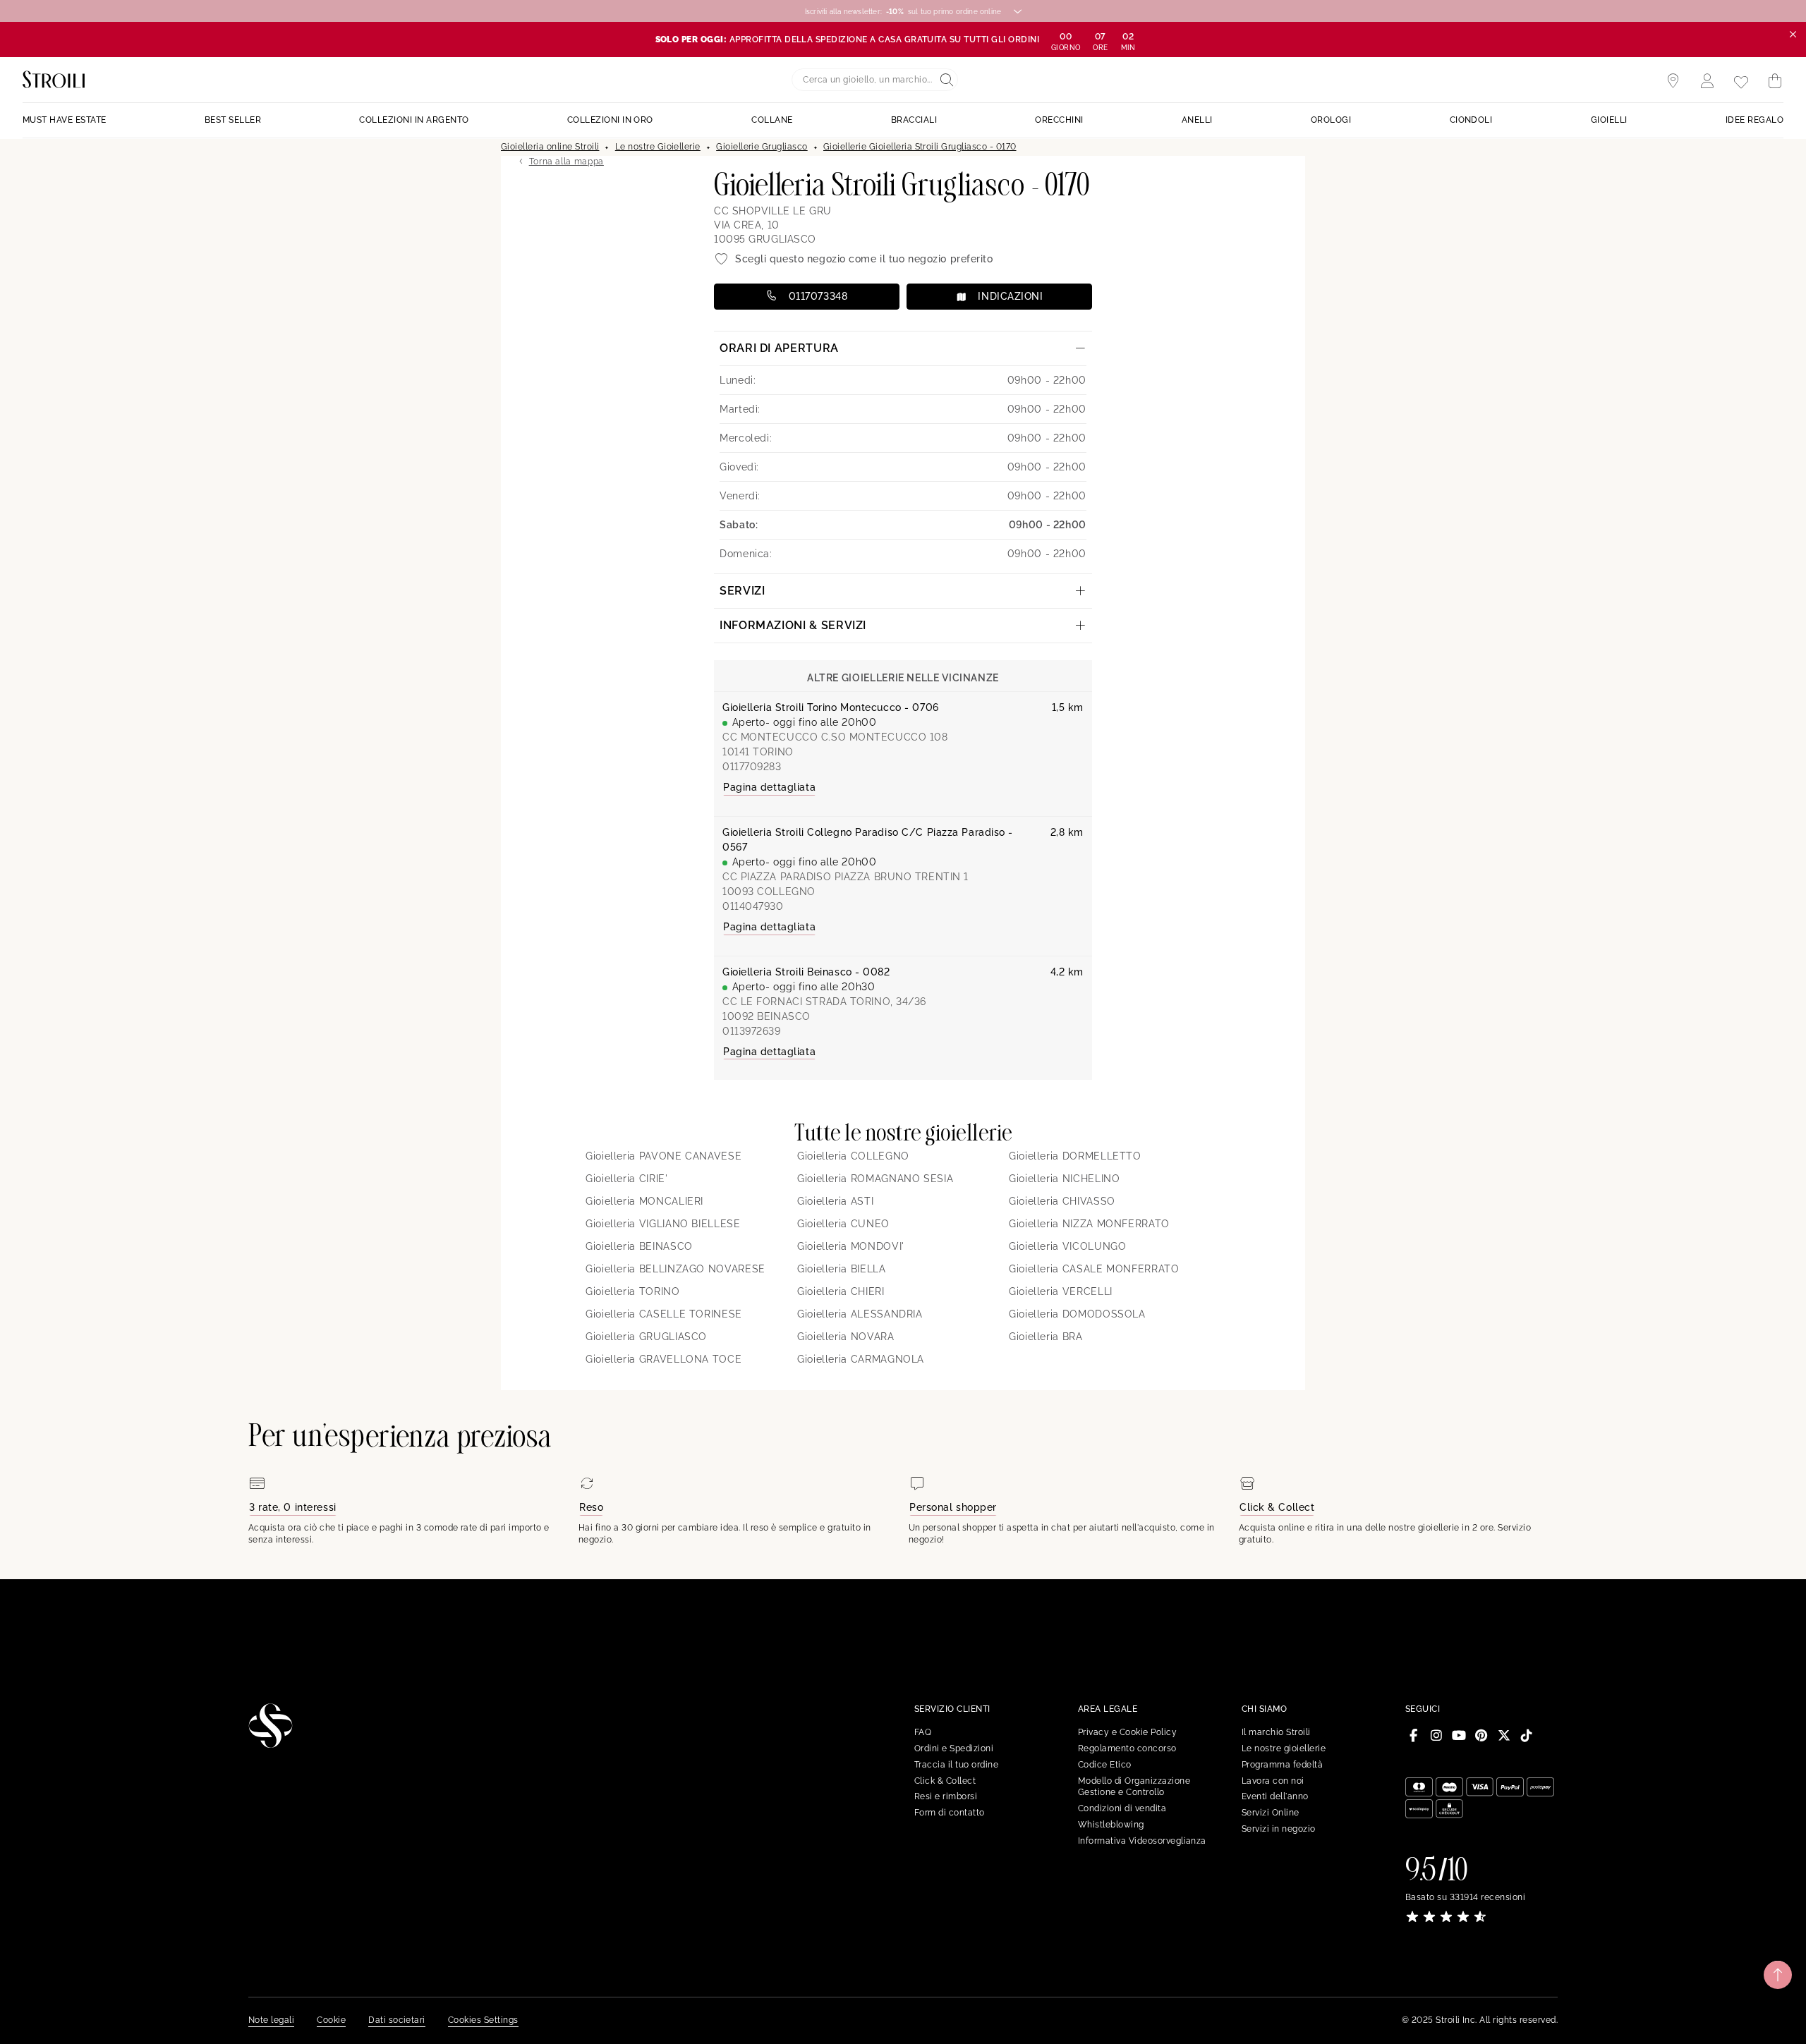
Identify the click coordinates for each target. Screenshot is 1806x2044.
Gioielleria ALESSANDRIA (860, 1314)
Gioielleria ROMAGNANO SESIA (875, 1179)
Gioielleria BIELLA (842, 1269)
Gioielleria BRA (1046, 1337)
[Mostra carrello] (1775, 81)
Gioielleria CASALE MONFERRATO (1094, 1269)
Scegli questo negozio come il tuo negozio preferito (864, 259)
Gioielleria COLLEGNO (853, 1156)
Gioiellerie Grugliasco (762, 147)
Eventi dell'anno (1275, 1796)
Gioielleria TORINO (633, 1291)
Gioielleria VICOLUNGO (1067, 1246)
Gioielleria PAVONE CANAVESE (663, 1156)
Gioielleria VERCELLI (1061, 1291)
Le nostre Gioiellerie (658, 147)
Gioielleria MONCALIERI (644, 1201)
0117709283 (752, 767)
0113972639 (752, 1031)
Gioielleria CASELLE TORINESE (664, 1314)
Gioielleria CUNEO (843, 1224)
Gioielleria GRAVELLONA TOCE (663, 1359)
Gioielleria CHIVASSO (1062, 1201)
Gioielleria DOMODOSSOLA (1077, 1314)
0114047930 (753, 906)
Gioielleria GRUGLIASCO (646, 1337)
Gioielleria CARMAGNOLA (861, 1359)
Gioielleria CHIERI (841, 1291)
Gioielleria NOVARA (846, 1337)
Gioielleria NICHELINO (1064, 1179)
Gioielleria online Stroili (550, 147)
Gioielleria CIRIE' (627, 1179)
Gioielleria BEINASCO (639, 1246)
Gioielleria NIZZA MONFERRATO (1089, 1224)
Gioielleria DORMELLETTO (1075, 1156)
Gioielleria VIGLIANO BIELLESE (663, 1224)
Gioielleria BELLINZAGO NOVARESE (675, 1269)
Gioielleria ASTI (835, 1201)
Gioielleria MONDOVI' (851, 1246)
